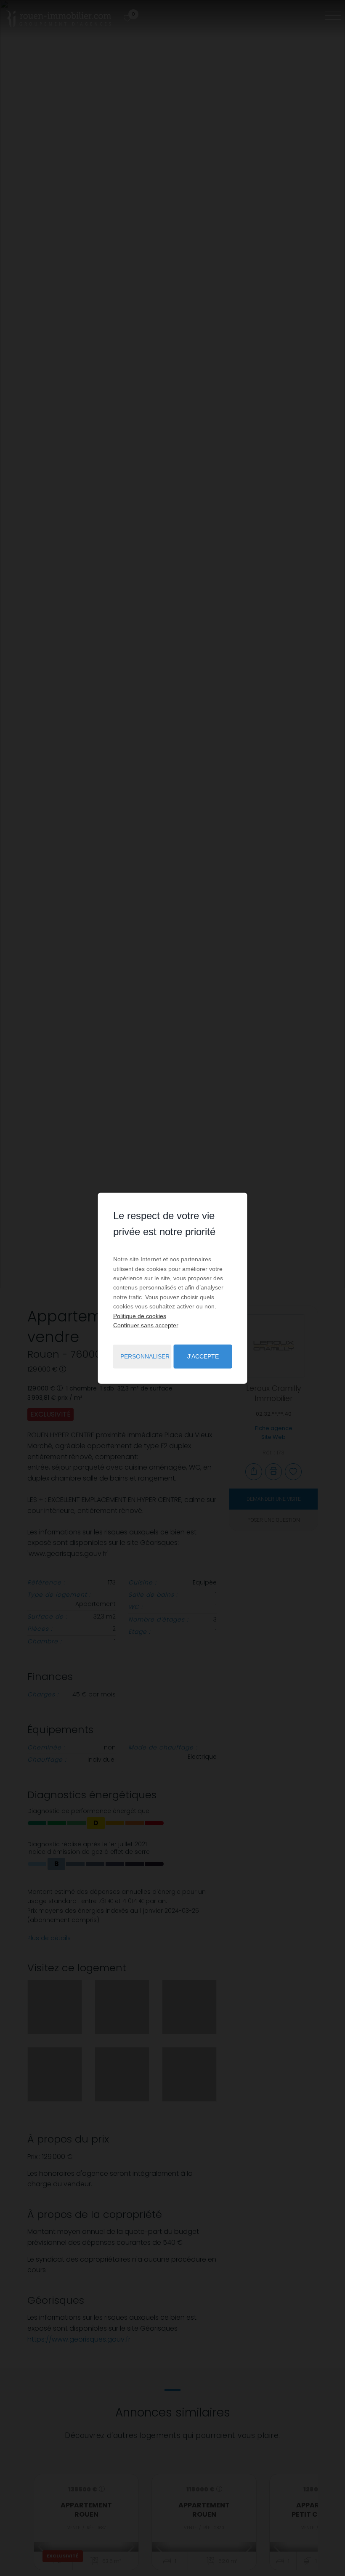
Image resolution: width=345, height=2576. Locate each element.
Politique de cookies (140, 1316)
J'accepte (203, 1356)
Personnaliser (145, 1356)
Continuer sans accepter (146, 1325)
